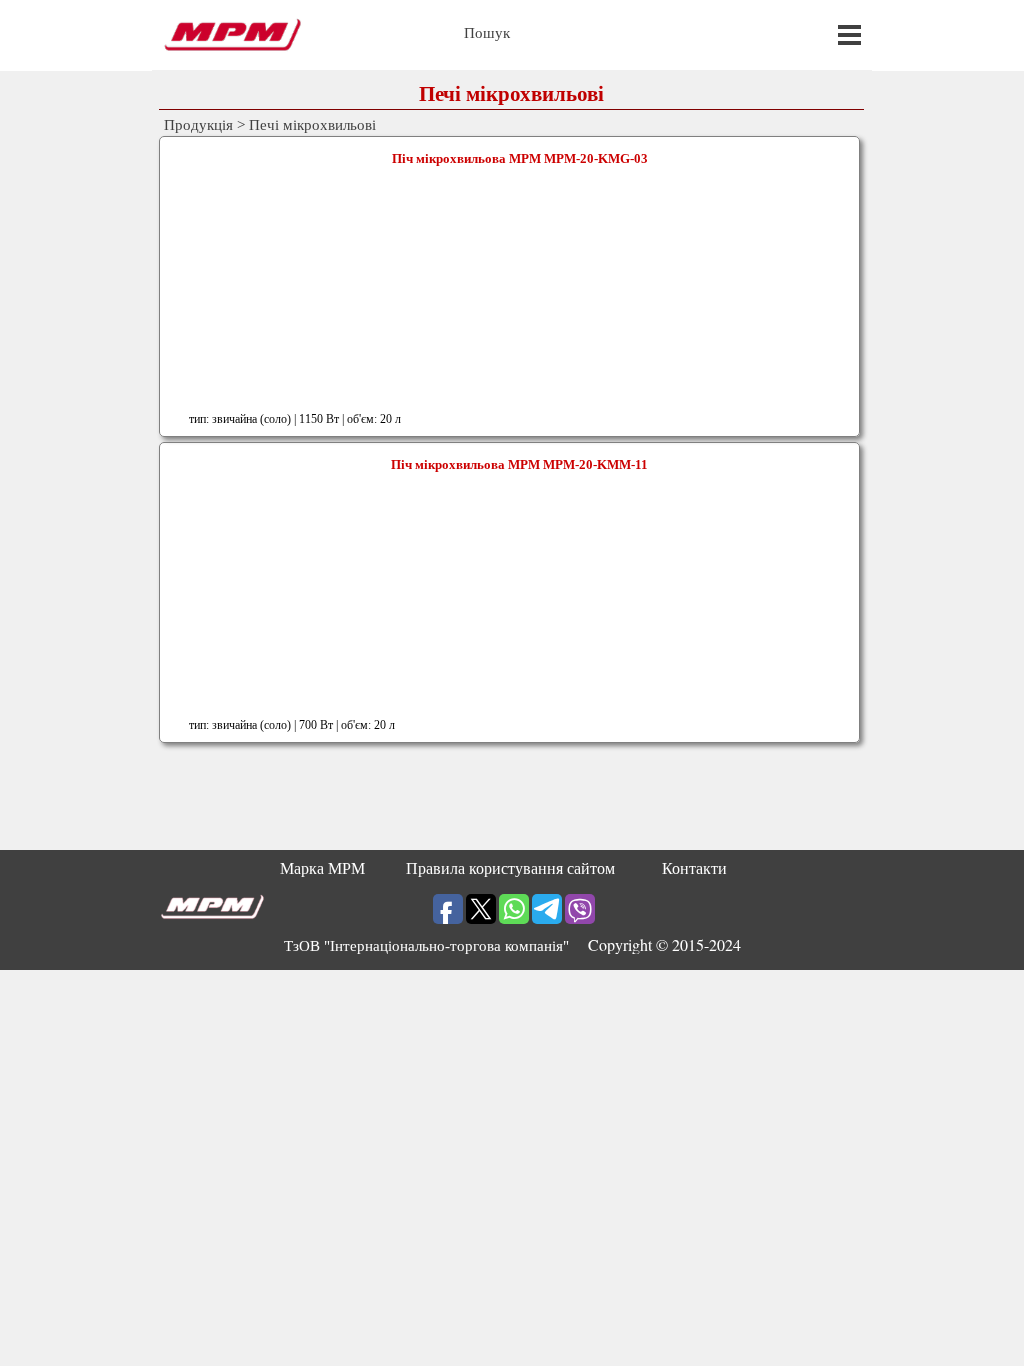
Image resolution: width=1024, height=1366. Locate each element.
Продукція (198, 125)
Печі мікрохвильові (312, 125)
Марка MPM (322, 868)
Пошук (487, 33)
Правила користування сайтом (510, 868)
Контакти (694, 868)
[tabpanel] (512, 945)
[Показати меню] (849, 34)
